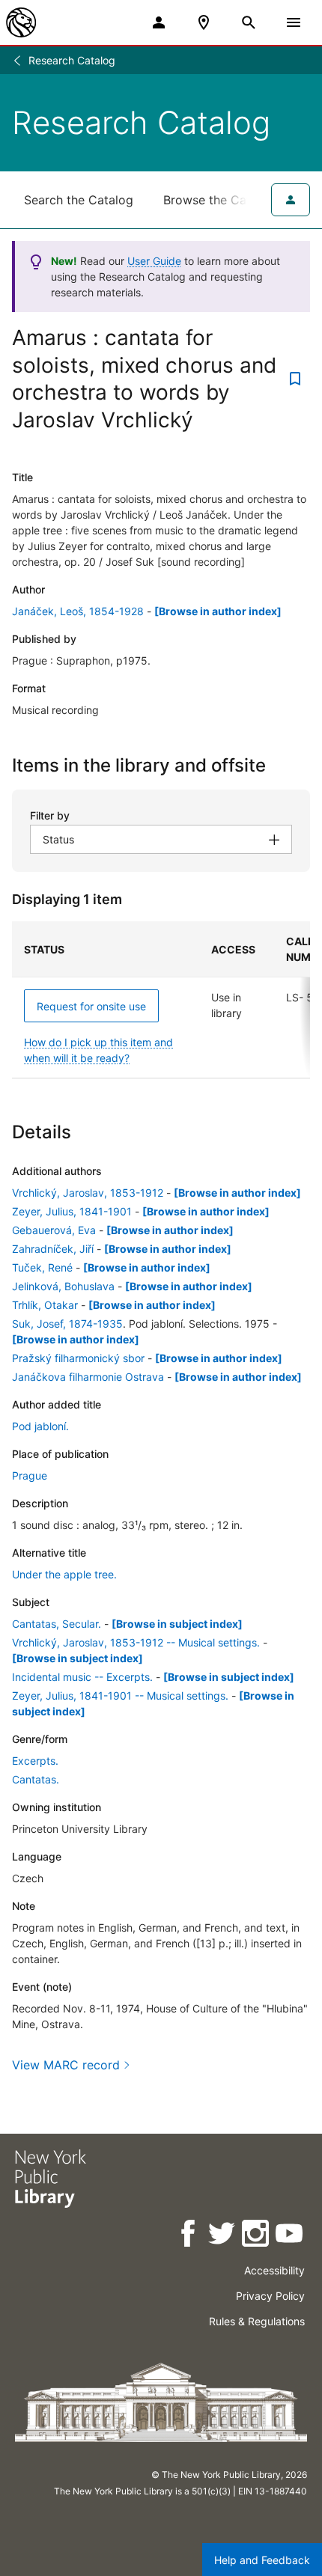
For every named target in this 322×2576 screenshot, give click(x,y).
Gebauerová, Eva (54, 1230)
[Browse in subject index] (177, 1624)
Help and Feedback (262, 2560)
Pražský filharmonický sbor (78, 1358)
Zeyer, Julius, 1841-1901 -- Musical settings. (120, 1696)
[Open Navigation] (294, 22)
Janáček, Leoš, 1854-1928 (78, 611)
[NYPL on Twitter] (223, 2236)
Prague (30, 1475)
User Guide (154, 261)
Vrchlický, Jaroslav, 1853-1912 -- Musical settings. (136, 1642)
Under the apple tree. (64, 1574)
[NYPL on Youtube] (290, 2236)
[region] (161, 1000)
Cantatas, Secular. (57, 1624)
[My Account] (159, 22)
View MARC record (66, 2065)
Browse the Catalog (219, 200)
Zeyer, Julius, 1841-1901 (72, 1211)
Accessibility (274, 2270)
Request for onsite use (91, 1006)
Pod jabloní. (40, 1426)
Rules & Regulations (257, 2321)
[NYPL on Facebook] (189, 2236)
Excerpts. (35, 1761)
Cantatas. (36, 1779)
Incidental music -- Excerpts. (82, 1677)
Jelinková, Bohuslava (63, 1286)
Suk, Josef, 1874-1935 (67, 1324)
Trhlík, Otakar (45, 1305)
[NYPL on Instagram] (256, 2236)
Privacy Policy (270, 2296)
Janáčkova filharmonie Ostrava (88, 1377)
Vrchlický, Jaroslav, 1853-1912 (88, 1193)
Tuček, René (42, 1267)
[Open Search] (249, 22)
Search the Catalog (79, 200)
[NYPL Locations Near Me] (204, 22)
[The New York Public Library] (21, 22)
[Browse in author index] (218, 611)
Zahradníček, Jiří (53, 1249)
